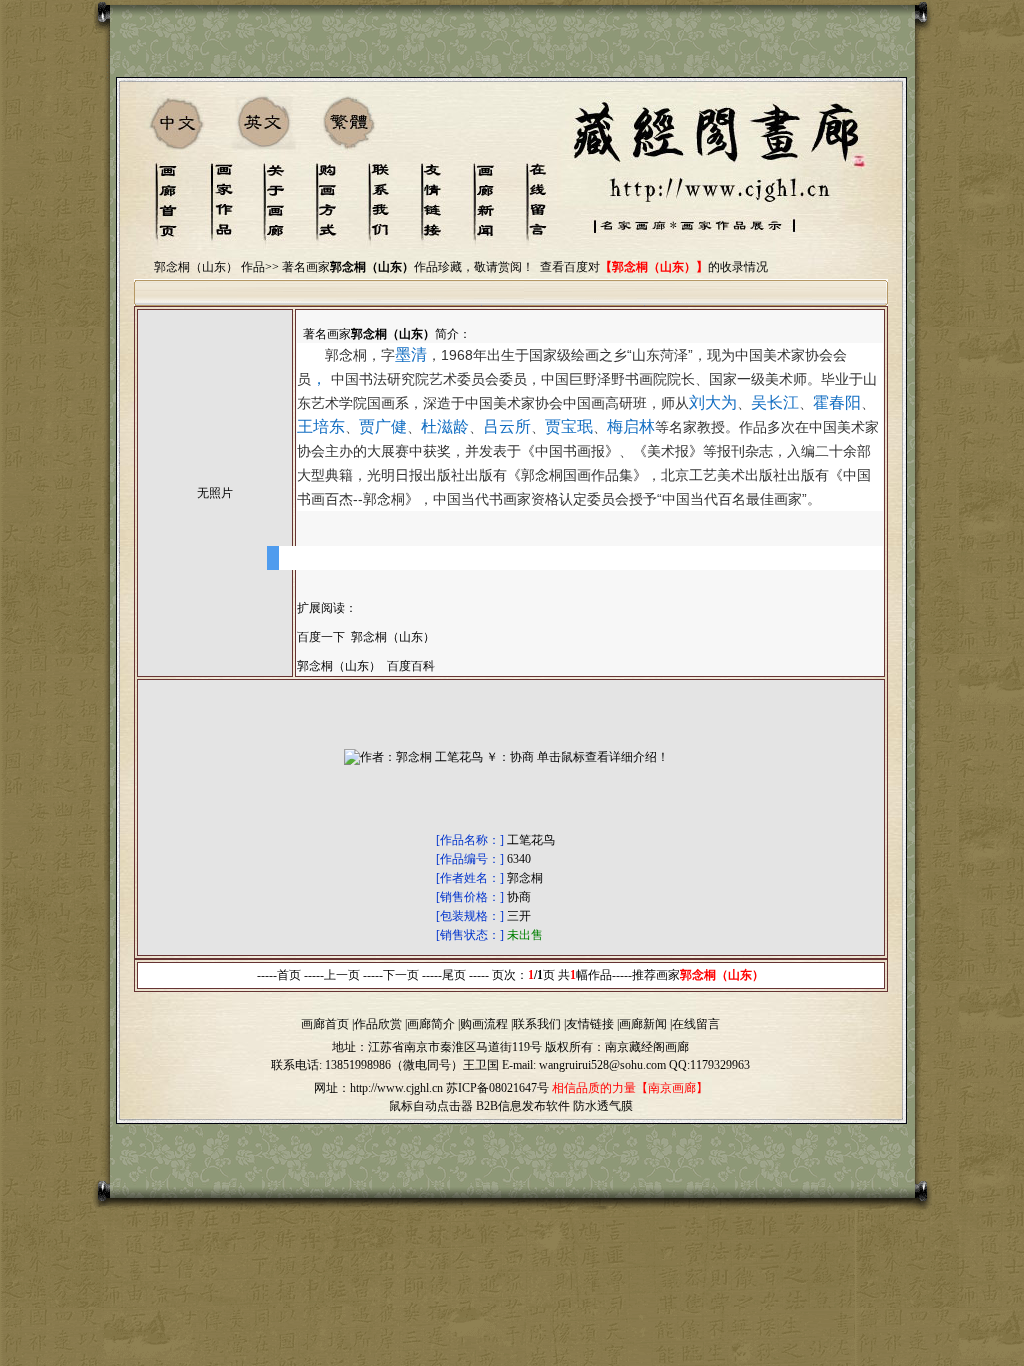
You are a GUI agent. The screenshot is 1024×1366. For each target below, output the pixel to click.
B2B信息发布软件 (523, 1106)
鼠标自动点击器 (431, 1106)
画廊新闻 (643, 1024)
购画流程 (484, 1024)
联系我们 (537, 1024)
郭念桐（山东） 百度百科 (366, 666)
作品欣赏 (378, 1024)
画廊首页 (325, 1024)
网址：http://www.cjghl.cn (378, 1088)
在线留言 (696, 1024)
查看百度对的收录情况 (654, 267)
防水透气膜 (603, 1106)
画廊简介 (431, 1024)
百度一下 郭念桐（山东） (366, 637)
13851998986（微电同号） (394, 1065)
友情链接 (590, 1024)
